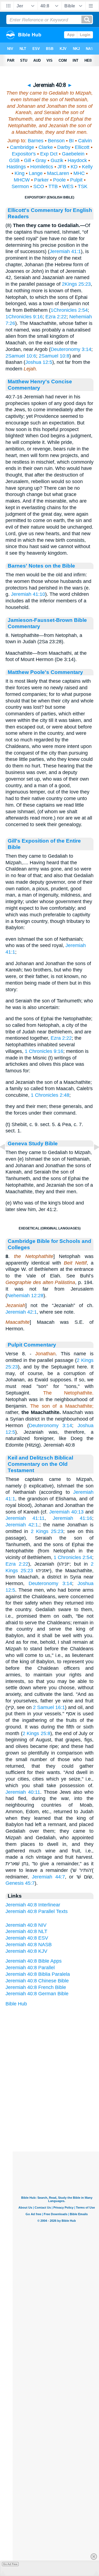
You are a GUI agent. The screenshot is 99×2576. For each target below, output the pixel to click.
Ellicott (82, 147)
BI (71, 141)
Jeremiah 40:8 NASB (29, 1945)
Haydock (77, 160)
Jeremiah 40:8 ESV (27, 1938)
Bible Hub (16, 2004)
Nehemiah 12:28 (25, 1296)
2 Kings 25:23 (47, 1531)
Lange (36, 173)
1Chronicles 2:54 (69, 310)
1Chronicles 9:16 (24, 317)
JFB (62, 167)
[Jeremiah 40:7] (7, 1159)
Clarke (46, 147)
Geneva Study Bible (33, 1143)
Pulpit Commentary (32, 1345)
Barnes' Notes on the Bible (41, 566)
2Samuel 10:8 (54, 356)
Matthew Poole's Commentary (45, 672)
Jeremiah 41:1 (65, 251)
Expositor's (24, 154)
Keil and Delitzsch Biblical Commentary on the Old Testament (40, 1464)
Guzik (57, 160)
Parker (41, 180)
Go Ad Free (10, 2564)
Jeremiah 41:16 (72, 1518)
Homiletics (42, 167)
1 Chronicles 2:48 (50, 1095)
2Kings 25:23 (76, 284)
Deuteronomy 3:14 (71, 349)
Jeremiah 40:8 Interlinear (33, 1905)
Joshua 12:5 (39, 362)
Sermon (20, 186)
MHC (79, 173)
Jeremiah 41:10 (28, 594)
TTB (53, 186)
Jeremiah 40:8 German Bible (37, 1994)
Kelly (87, 167)
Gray (41, 160)
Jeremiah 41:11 (25, 1518)
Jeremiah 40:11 (23, 1792)
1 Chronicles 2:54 (73, 1557)
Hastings (16, 167)
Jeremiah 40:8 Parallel (30, 1968)
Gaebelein (73, 154)
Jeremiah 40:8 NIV (26, 1925)
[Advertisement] (57, 2118)
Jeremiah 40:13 (66, 1512)
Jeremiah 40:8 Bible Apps (34, 1961)
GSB (14, 160)
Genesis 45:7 (20, 1883)
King (20, 173)
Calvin (85, 141)
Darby (64, 147)
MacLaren (58, 173)
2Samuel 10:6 (21, 356)
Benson (56, 141)
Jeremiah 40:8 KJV (26, 1951)
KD (74, 167)
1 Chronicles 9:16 (44, 1051)
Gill (28, 160)
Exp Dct (49, 154)
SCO (39, 186)
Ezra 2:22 (56, 317)
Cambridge (22, 147)
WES (68, 186)
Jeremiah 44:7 (48, 1877)
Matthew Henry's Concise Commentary (40, 385)
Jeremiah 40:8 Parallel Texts (37, 1911)
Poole (59, 180)
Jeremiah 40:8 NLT (26, 1931)
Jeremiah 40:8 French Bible (36, 1987)
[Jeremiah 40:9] (92, 1159)
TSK (83, 186)
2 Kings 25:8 (36, 1733)
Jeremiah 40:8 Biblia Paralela (38, 1974)
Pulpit (76, 180)
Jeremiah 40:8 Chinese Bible (37, 1981)
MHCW (22, 180)
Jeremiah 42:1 (21, 1312)
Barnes (36, 141)
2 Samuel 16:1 (49, 1707)
